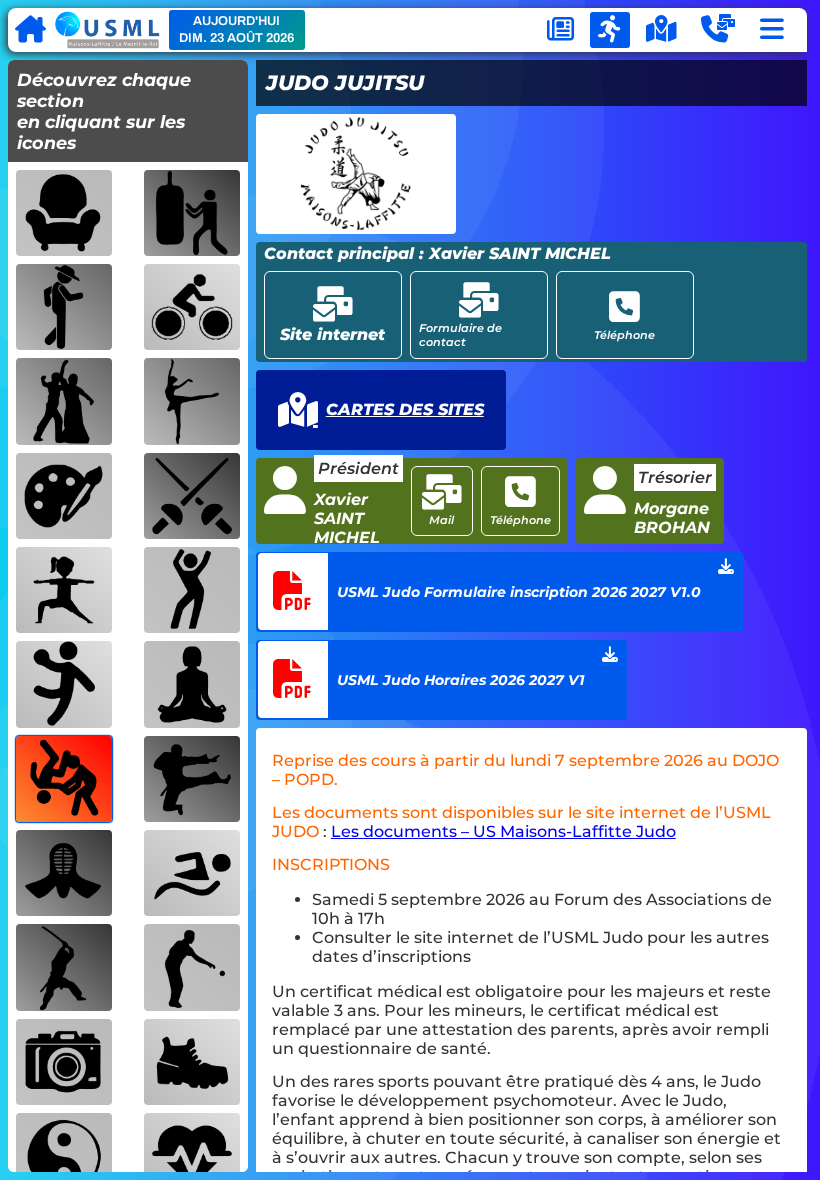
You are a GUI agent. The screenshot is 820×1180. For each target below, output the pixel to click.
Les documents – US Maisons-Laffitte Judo (503, 831)
